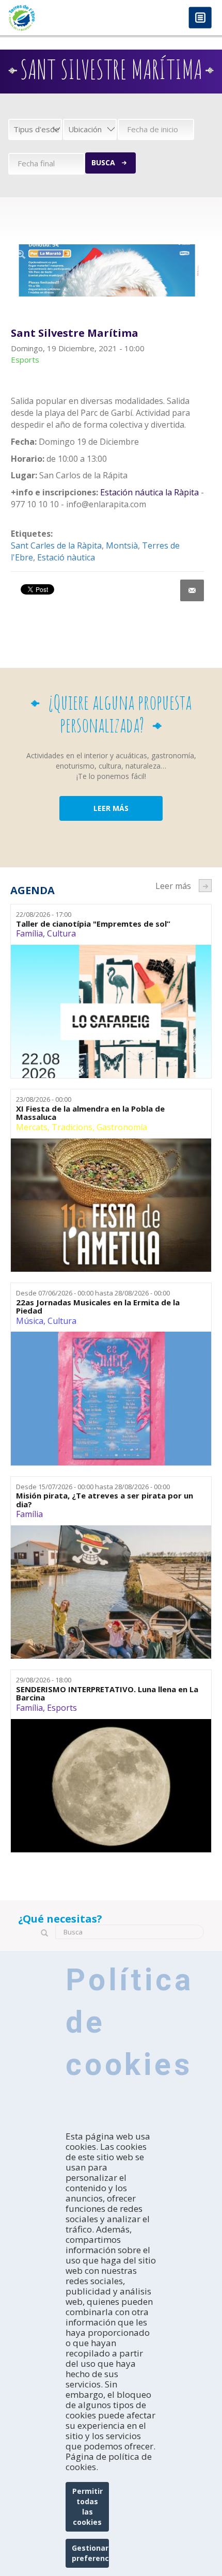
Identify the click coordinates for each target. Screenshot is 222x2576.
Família (29, 933)
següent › (205, 886)
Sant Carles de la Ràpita (56, 545)
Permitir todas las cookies (88, 2507)
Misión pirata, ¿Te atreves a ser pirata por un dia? (105, 1500)
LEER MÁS (111, 808)
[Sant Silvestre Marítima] (108, 271)
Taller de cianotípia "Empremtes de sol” (93, 924)
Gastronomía (122, 1127)
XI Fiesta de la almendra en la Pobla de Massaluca (90, 1113)
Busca (103, 162)
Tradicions (72, 1127)
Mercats (32, 1127)
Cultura (61, 933)
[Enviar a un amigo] (192, 590)
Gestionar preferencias (91, 2553)
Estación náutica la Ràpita (148, 492)
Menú (200, 18)
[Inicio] (55, 18)
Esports (62, 1708)
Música (30, 1321)
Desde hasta (93, 1293)
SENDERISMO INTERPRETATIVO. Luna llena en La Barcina (107, 1693)
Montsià (122, 545)
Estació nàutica (66, 557)
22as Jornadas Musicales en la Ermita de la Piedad (98, 1307)
